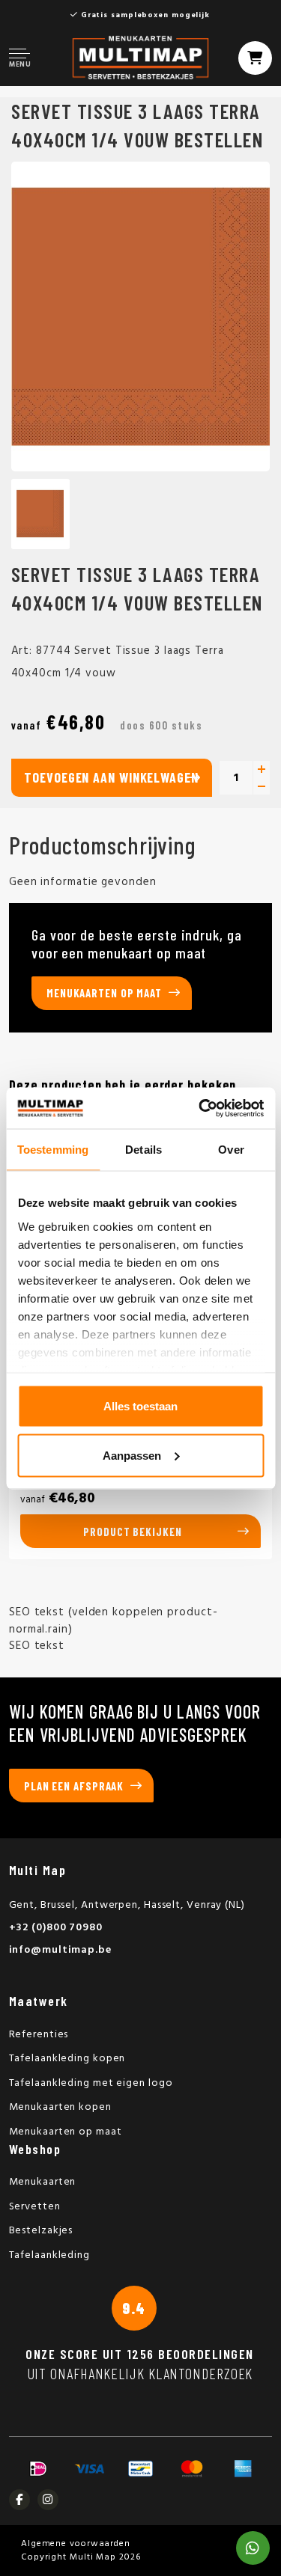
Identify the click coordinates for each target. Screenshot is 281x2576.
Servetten (35, 2207)
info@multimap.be (60, 1950)
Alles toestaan (140, 1406)
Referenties (39, 2035)
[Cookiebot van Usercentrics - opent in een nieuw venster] (200, 1108)
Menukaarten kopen (60, 2107)
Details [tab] (143, 1150)
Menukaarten (43, 2182)
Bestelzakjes (41, 2231)
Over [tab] (231, 1150)
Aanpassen (132, 1455)
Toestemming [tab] (53, 1150)
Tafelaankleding (50, 2255)
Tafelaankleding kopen (67, 2059)
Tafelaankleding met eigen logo (91, 2083)
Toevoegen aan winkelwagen (111, 777)
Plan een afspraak (74, 1786)
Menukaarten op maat (104, 993)
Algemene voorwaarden (76, 2544)
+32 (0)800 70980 (56, 1928)
